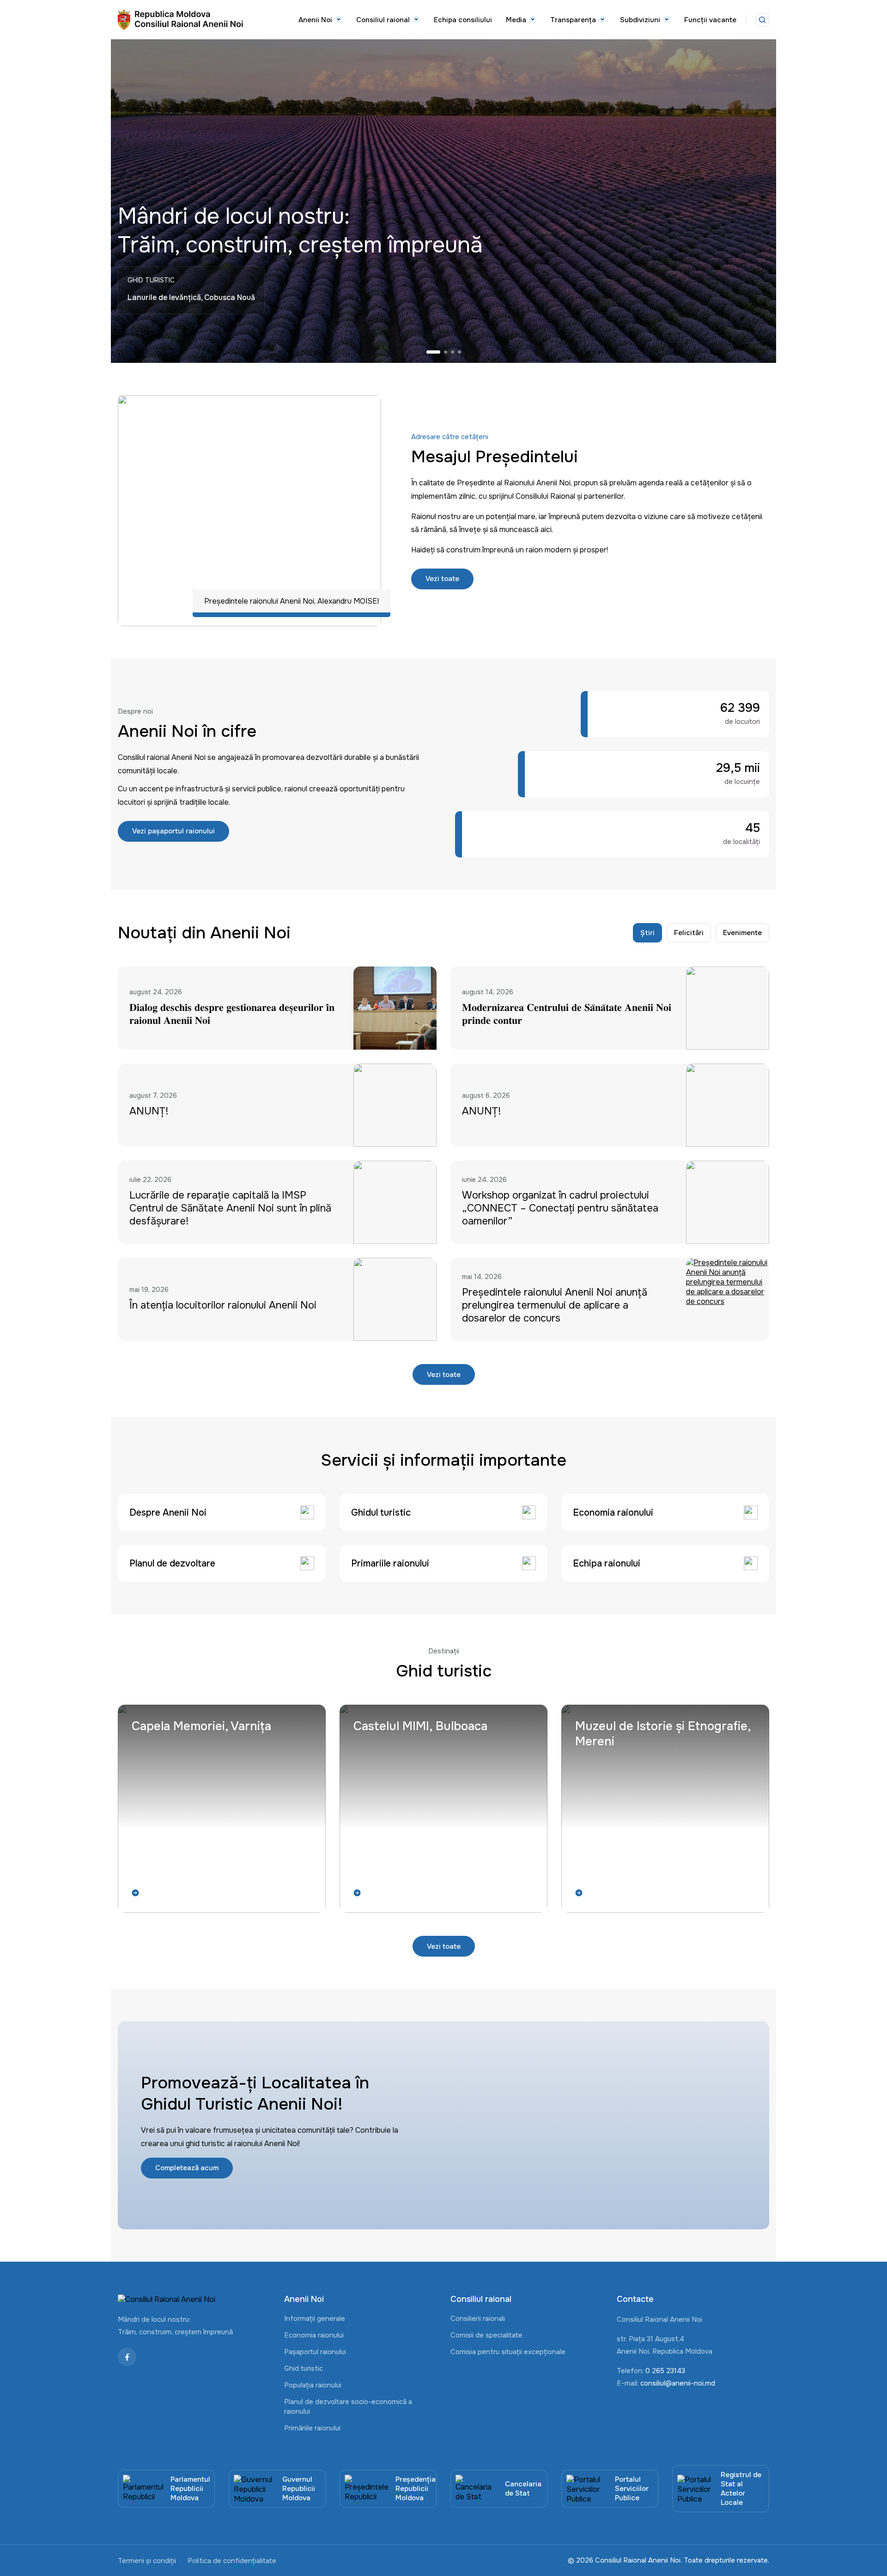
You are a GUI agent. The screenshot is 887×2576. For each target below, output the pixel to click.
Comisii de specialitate (486, 2335)
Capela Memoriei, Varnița (201, 1726)
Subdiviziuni (640, 20)
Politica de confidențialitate (232, 2561)
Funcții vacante (710, 20)
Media (516, 20)
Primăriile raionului (312, 2428)
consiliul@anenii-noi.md (678, 2383)
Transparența (573, 20)
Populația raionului (313, 2385)
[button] (433, 352)
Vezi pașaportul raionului (173, 831)
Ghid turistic (304, 2368)
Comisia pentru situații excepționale (508, 2352)
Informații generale (315, 2319)
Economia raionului (314, 2335)
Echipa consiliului (463, 20)
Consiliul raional (383, 20)
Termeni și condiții (147, 2561)
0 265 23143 (665, 2371)
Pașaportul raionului (315, 2352)
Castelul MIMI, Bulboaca (420, 1726)
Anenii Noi (315, 20)
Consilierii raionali (478, 2319)
